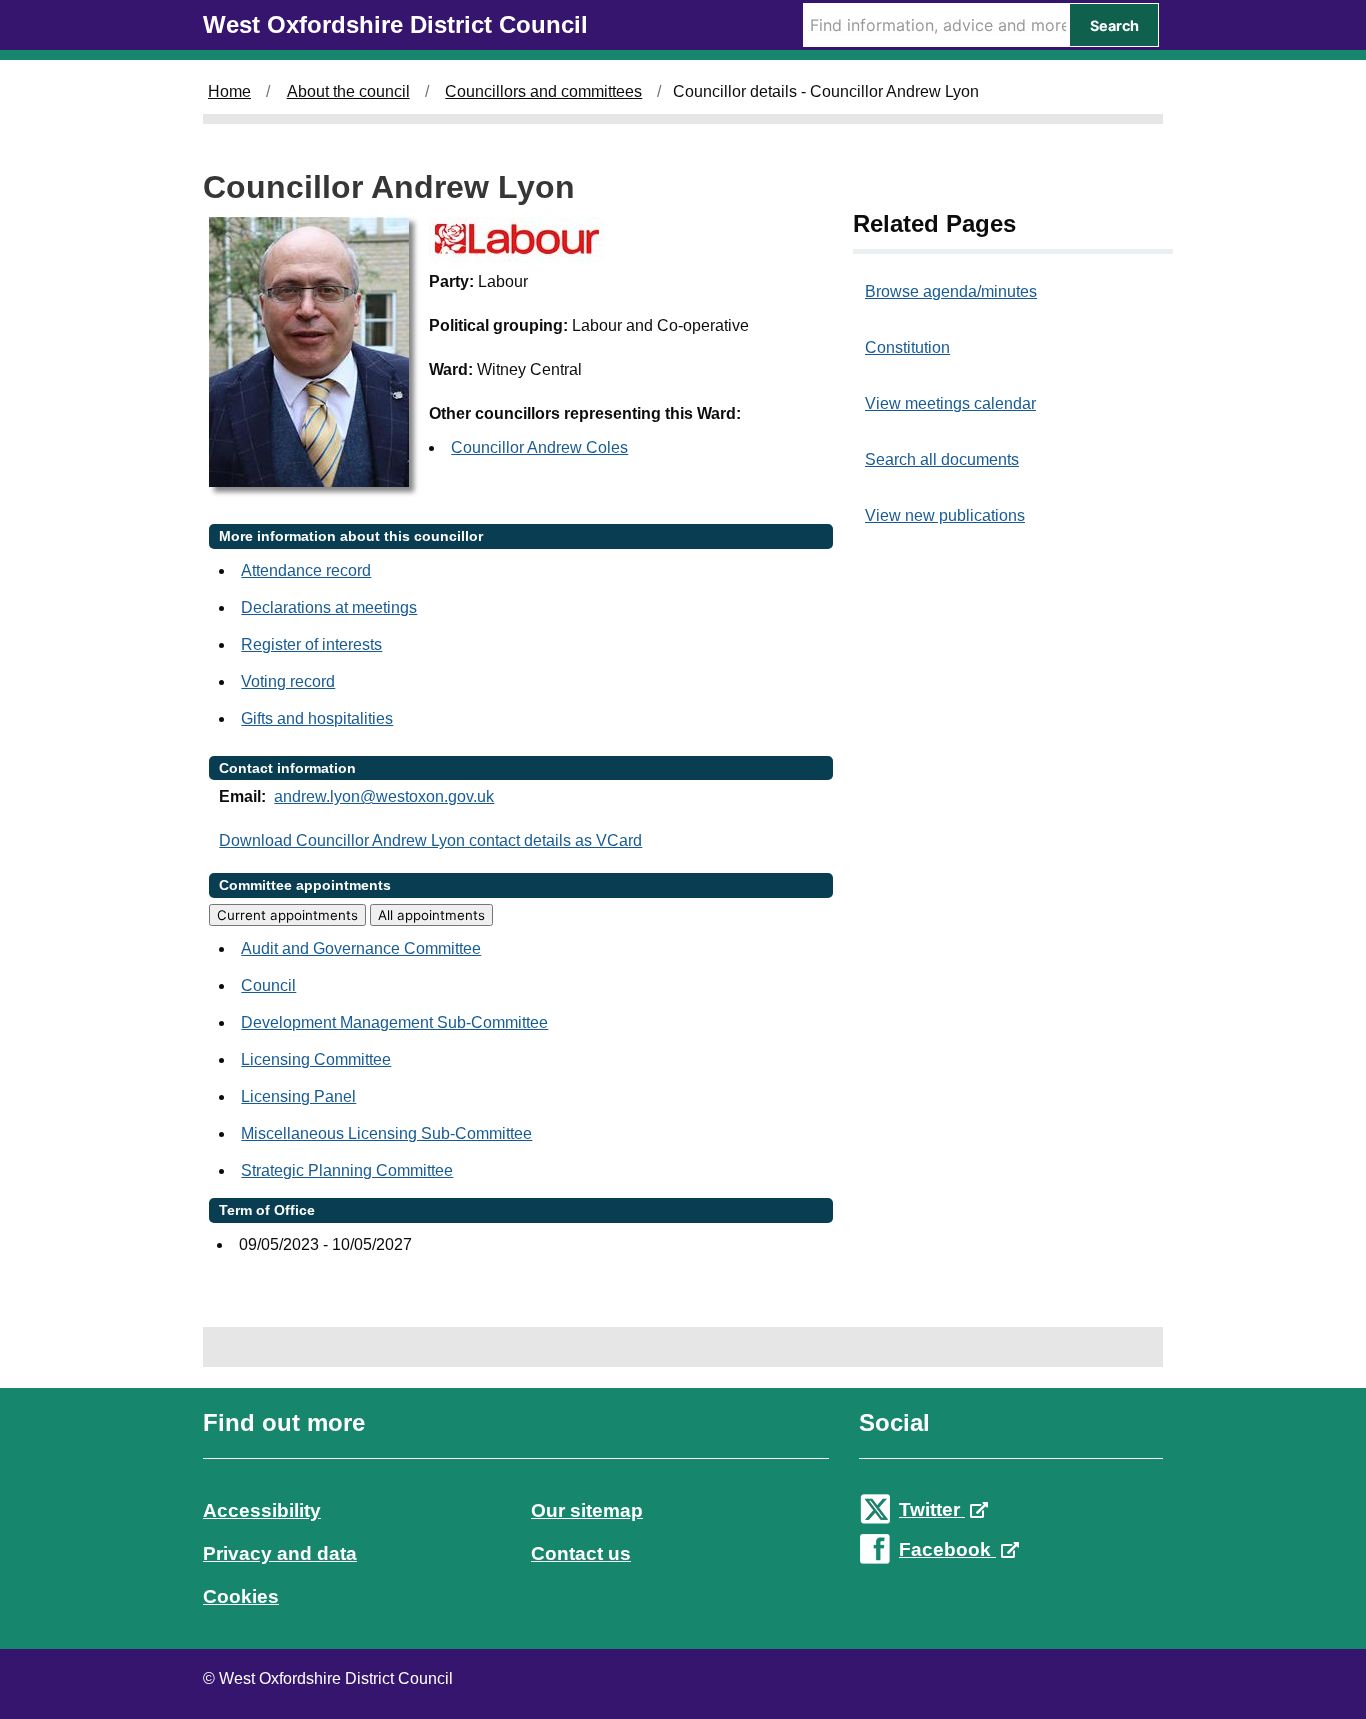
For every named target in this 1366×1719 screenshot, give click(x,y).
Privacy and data (280, 1553)
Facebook (947, 1549)
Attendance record (306, 570)
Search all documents (942, 459)
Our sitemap (587, 1510)
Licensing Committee (316, 1059)
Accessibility (262, 1510)
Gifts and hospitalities (317, 718)
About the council (348, 91)
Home (229, 91)
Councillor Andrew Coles (539, 447)
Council (268, 985)
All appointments (431, 915)
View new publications (945, 515)
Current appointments (287, 915)
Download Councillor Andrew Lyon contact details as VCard (430, 840)
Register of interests (311, 644)
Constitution (907, 347)
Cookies (241, 1596)
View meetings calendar (950, 403)
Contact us (581, 1553)
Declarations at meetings (329, 607)
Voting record (288, 681)
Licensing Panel (298, 1096)
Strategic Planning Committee (347, 1170)
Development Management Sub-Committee (394, 1022)
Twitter (932, 1509)
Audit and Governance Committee (361, 948)
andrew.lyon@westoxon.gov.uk (384, 796)
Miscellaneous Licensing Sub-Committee (386, 1133)
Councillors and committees (543, 91)
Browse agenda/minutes (951, 291)
